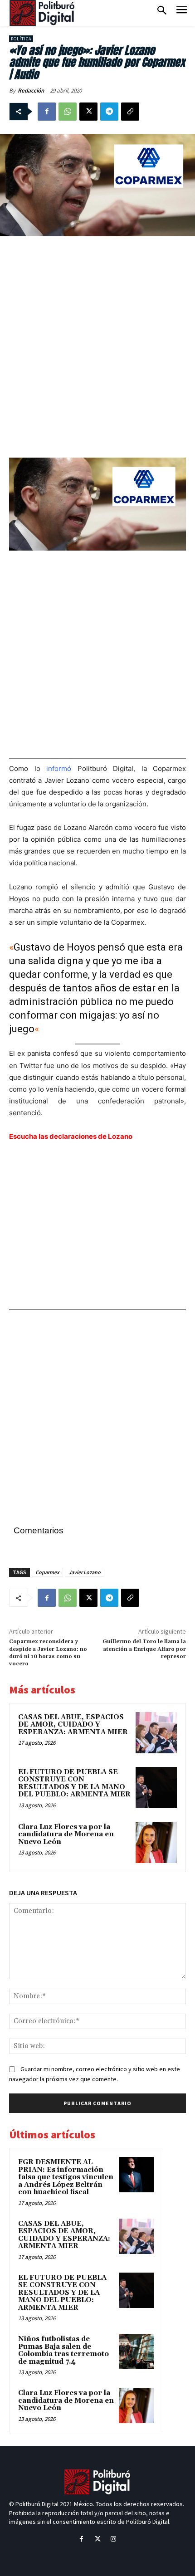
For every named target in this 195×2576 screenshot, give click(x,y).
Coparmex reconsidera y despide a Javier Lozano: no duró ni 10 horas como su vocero (48, 1653)
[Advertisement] (97, 346)
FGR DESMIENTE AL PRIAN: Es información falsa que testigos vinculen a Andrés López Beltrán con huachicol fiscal (66, 2177)
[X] (88, 112)
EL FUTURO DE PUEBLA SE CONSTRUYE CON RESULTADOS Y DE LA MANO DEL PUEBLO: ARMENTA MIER (74, 1783)
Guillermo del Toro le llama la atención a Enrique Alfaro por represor (144, 1649)
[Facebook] (47, 112)
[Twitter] (97, 2539)
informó (56, 768)
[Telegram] (109, 112)
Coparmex (47, 1572)
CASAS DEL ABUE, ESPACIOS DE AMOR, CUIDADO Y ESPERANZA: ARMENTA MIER (73, 1725)
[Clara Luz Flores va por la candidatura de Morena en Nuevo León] (156, 1842)
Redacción (31, 90)
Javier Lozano (85, 1572)
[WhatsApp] (68, 112)
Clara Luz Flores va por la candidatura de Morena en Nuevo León (66, 1834)
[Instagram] (114, 2539)
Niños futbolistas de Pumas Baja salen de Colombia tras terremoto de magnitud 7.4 (63, 2350)
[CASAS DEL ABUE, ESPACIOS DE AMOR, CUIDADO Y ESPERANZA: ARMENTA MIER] (156, 1733)
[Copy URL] (130, 112)
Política (21, 39)
